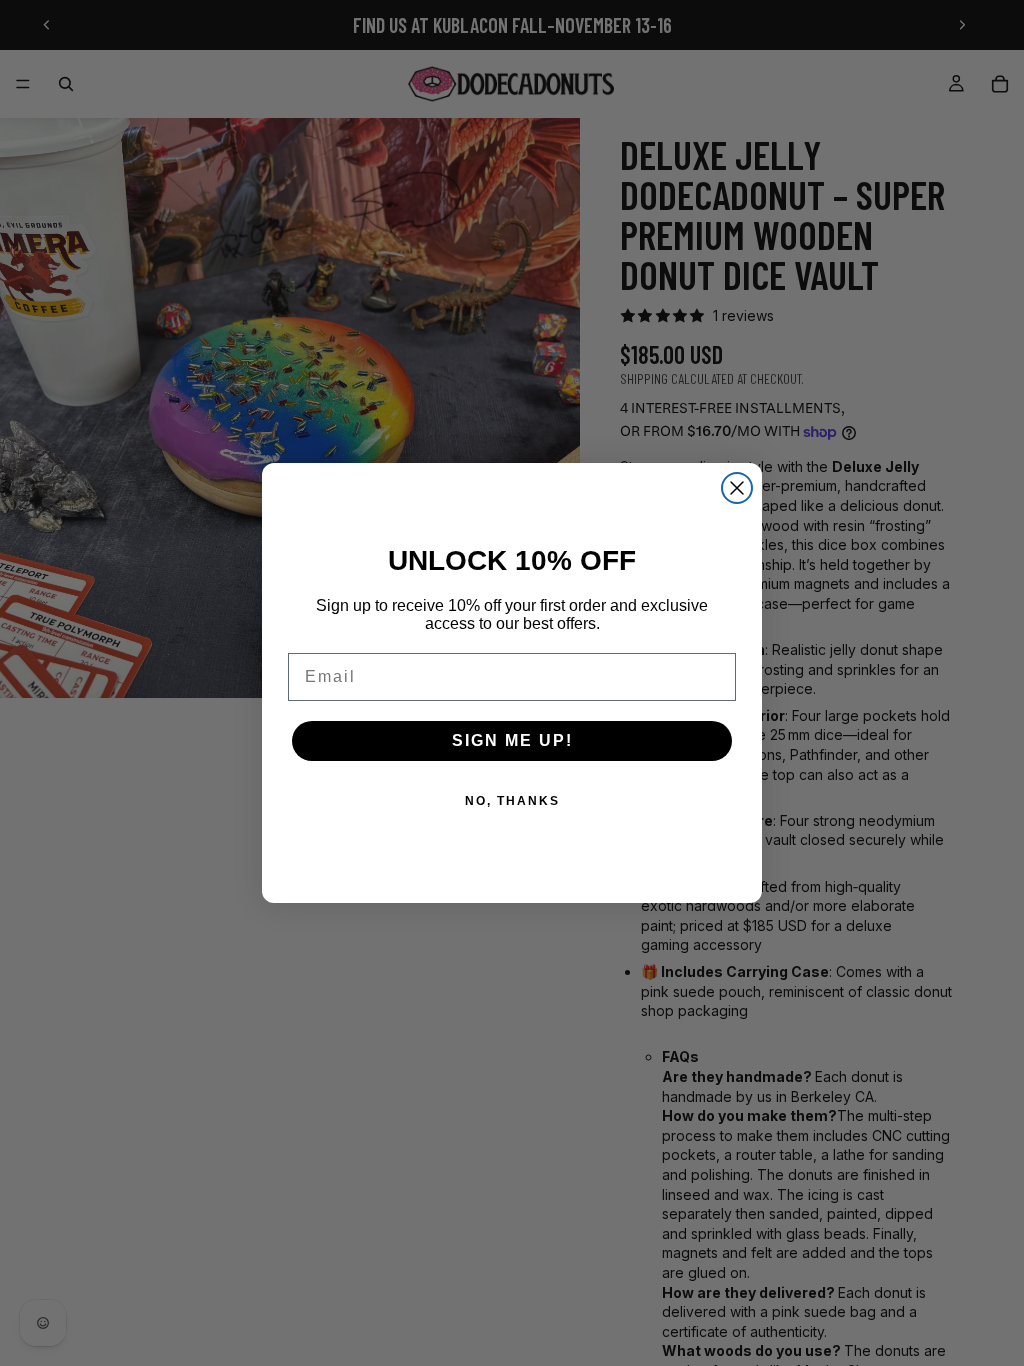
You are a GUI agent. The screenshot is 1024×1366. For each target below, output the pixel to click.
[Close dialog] (737, 488)
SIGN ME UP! (512, 740)
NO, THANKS (512, 801)
